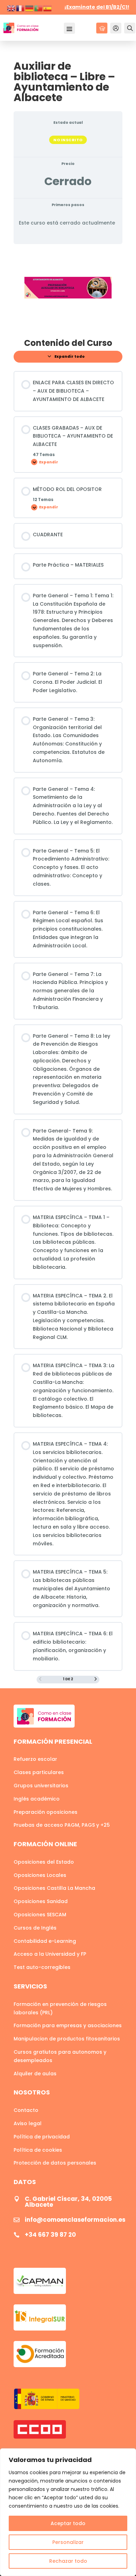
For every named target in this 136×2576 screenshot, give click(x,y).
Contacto (26, 2110)
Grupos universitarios (41, 1786)
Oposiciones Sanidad (41, 1901)
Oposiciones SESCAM (40, 1915)
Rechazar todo (68, 2561)
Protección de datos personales (55, 2163)
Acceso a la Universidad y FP (50, 1954)
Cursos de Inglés (35, 1928)
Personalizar (68, 2542)
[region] (68, 2512)
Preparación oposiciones (46, 1812)
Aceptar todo (68, 2523)
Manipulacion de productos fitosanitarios (67, 2039)
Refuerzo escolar (35, 1759)
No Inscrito (68, 140)
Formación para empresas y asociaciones (68, 2025)
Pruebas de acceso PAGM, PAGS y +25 (62, 1825)
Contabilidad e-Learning (45, 1941)
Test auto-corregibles (42, 1967)
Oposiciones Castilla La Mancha (54, 1888)
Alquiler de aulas (35, 2074)
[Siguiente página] (96, 1680)
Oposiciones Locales (40, 1875)
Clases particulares (39, 1772)
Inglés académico (37, 1799)
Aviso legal (28, 2123)
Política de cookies (38, 2150)
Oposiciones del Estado (44, 1862)
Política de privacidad (42, 2137)
